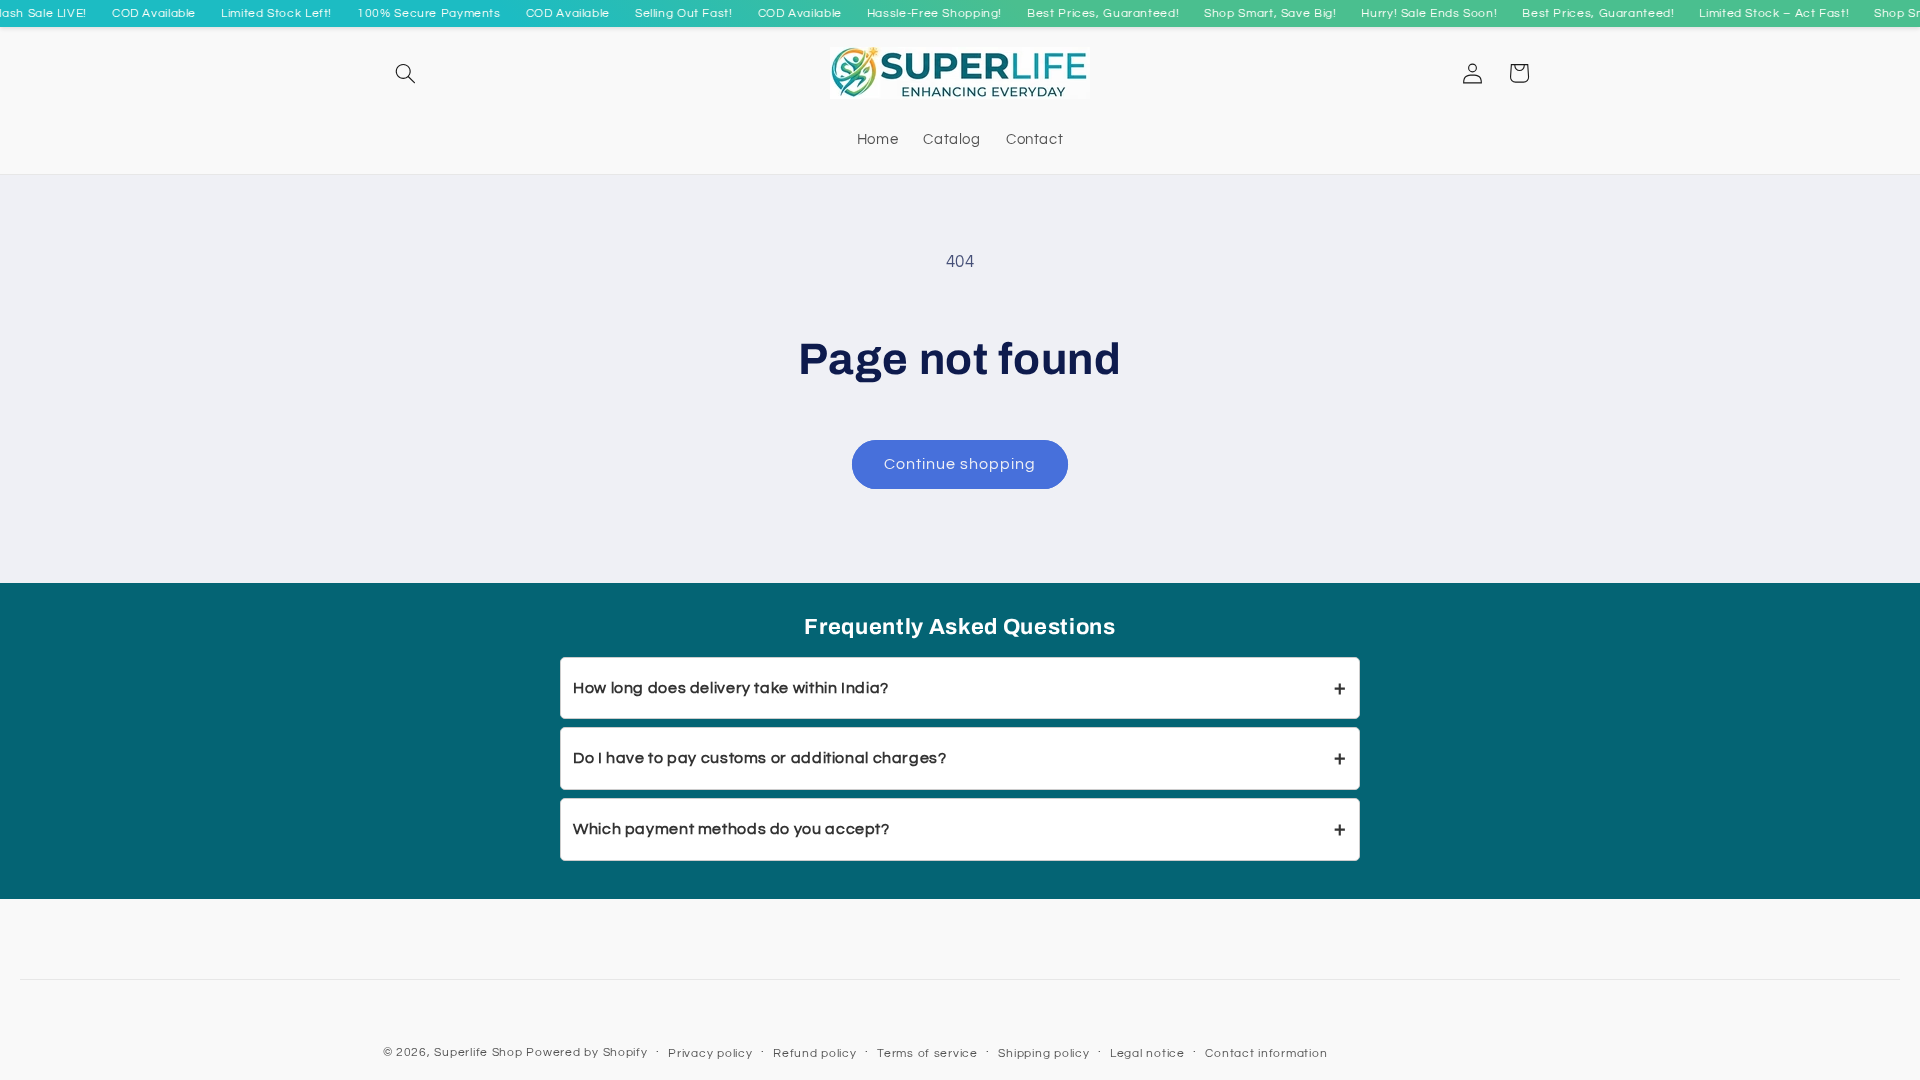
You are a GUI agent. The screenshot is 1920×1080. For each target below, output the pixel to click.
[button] (406, 73)
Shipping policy (1043, 1053)
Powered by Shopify (586, 1052)
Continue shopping (960, 464)
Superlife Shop (478, 1052)
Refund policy (815, 1053)
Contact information (1266, 1053)
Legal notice (1147, 1053)
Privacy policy (710, 1053)
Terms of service (927, 1053)
